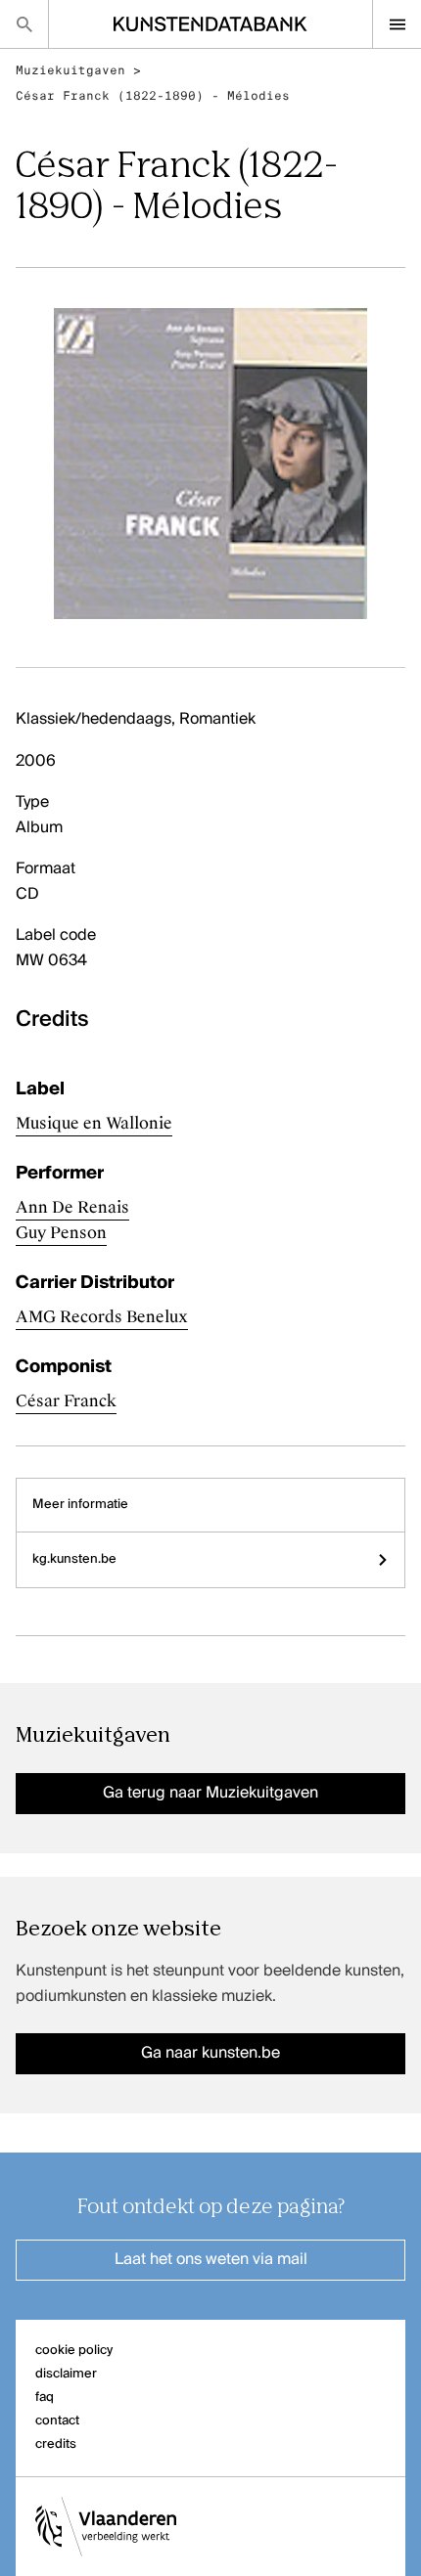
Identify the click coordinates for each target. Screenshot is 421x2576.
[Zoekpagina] (24, 24)
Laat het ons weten (211, 2260)
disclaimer (66, 2374)
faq (45, 2398)
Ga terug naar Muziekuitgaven (210, 1794)
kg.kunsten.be (74, 1559)
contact (57, 2421)
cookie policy (74, 2351)
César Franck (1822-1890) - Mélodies (153, 96)
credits (56, 2444)
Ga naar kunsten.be (210, 2054)
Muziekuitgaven (70, 70)
